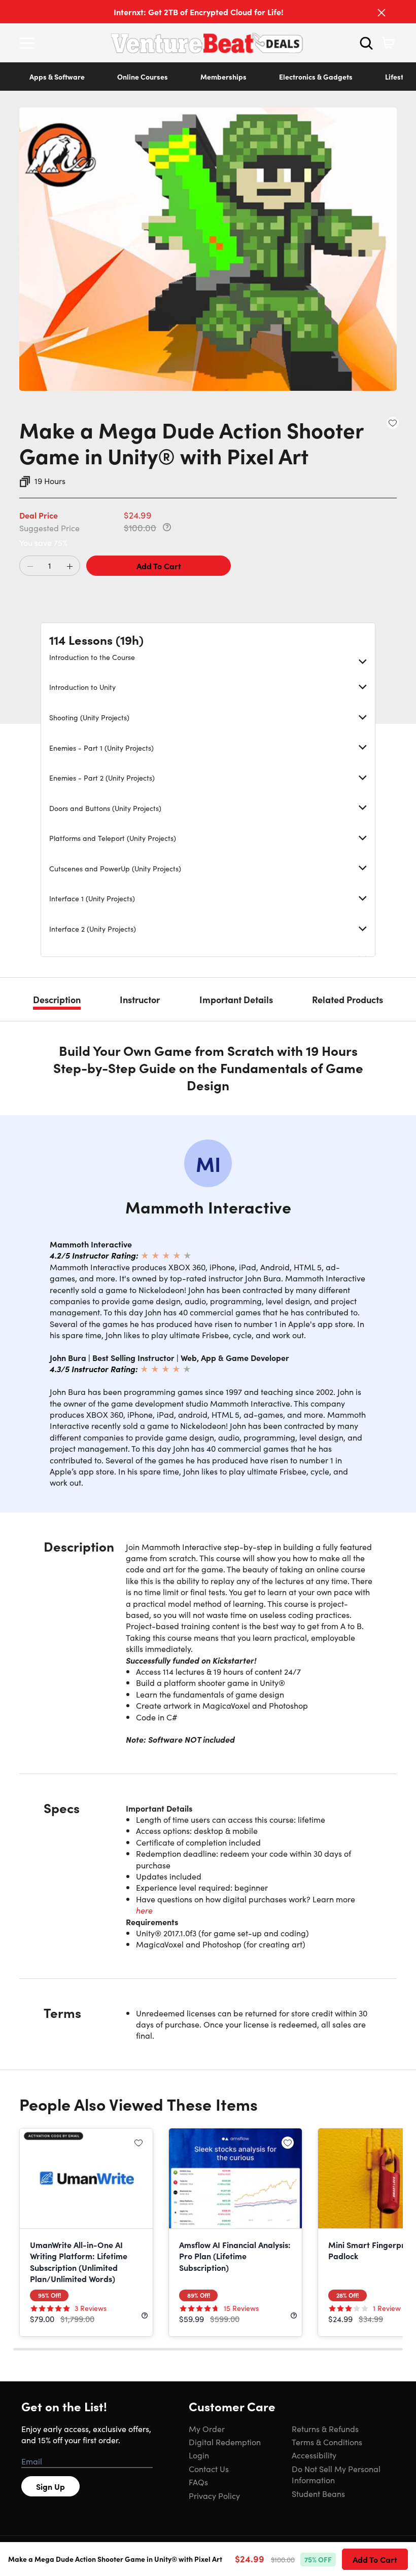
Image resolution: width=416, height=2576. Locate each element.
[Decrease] (30, 566)
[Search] (366, 43)
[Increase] (70, 566)
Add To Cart (159, 566)
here (144, 1910)
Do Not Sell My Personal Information (336, 2474)
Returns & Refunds (325, 2428)
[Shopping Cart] (388, 43)
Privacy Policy (214, 2495)
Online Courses (143, 77)
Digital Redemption (225, 2442)
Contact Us (209, 2469)
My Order (207, 2428)
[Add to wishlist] (393, 423)
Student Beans (318, 2493)
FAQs (198, 2482)
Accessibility (314, 2455)
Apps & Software (57, 77)
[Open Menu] (29, 43)
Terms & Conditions (327, 2442)
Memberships (223, 77)
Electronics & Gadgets (316, 77)
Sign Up (50, 2486)
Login (199, 2455)
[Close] (382, 13)
